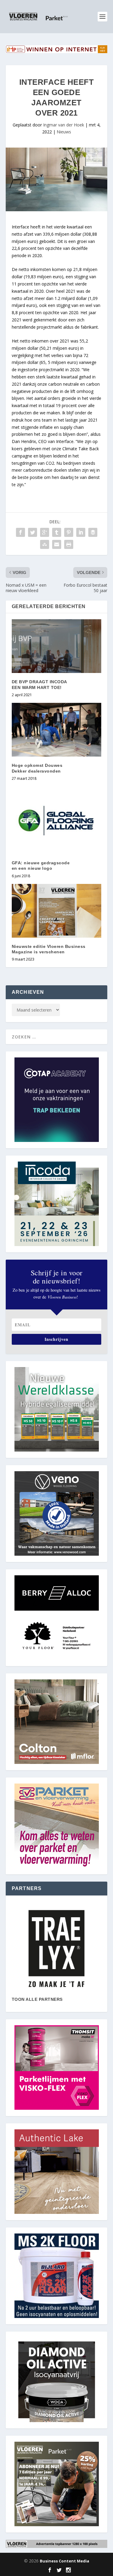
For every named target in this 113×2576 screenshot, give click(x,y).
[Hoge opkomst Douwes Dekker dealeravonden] (57, 730)
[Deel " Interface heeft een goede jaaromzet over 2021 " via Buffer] (93, 532)
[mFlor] (57, 1949)
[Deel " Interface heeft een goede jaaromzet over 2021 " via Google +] (45, 532)
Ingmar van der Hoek (64, 125)
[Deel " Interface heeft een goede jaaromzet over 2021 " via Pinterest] (69, 532)
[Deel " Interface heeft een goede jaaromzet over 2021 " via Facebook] (20, 532)
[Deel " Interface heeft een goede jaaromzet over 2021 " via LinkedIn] (81, 532)
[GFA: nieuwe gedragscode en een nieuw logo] (57, 820)
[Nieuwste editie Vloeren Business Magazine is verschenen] (57, 911)
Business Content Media (64, 2561)
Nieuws (64, 132)
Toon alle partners (37, 1999)
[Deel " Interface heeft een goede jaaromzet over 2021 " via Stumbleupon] (45, 544)
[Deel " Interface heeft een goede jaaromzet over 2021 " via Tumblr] (57, 532)
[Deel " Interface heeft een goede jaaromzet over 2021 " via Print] (69, 544)
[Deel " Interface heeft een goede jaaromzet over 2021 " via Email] (57, 544)
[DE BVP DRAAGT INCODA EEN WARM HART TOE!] (57, 646)
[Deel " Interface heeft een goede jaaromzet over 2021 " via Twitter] (33, 532)
